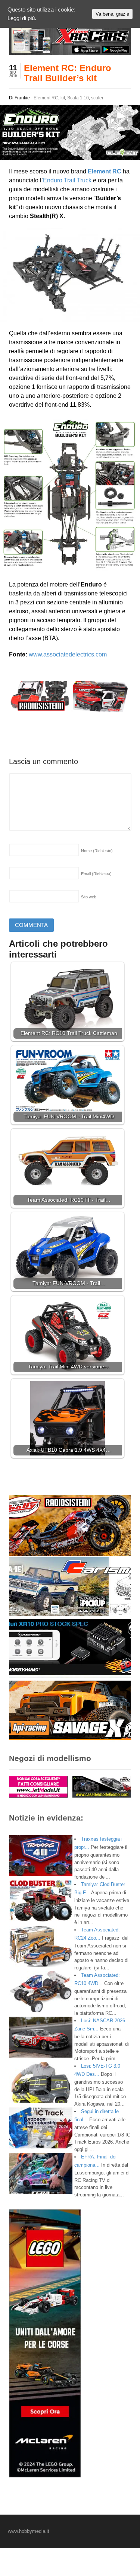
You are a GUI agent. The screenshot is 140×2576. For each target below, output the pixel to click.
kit (63, 98)
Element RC (46, 98)
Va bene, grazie (112, 14)
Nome (97, 851)
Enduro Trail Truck (67, 180)
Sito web (89, 897)
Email (96, 874)
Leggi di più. (22, 18)
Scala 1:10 (78, 98)
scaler (97, 98)
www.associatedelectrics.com (68, 654)
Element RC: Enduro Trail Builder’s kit (68, 73)
